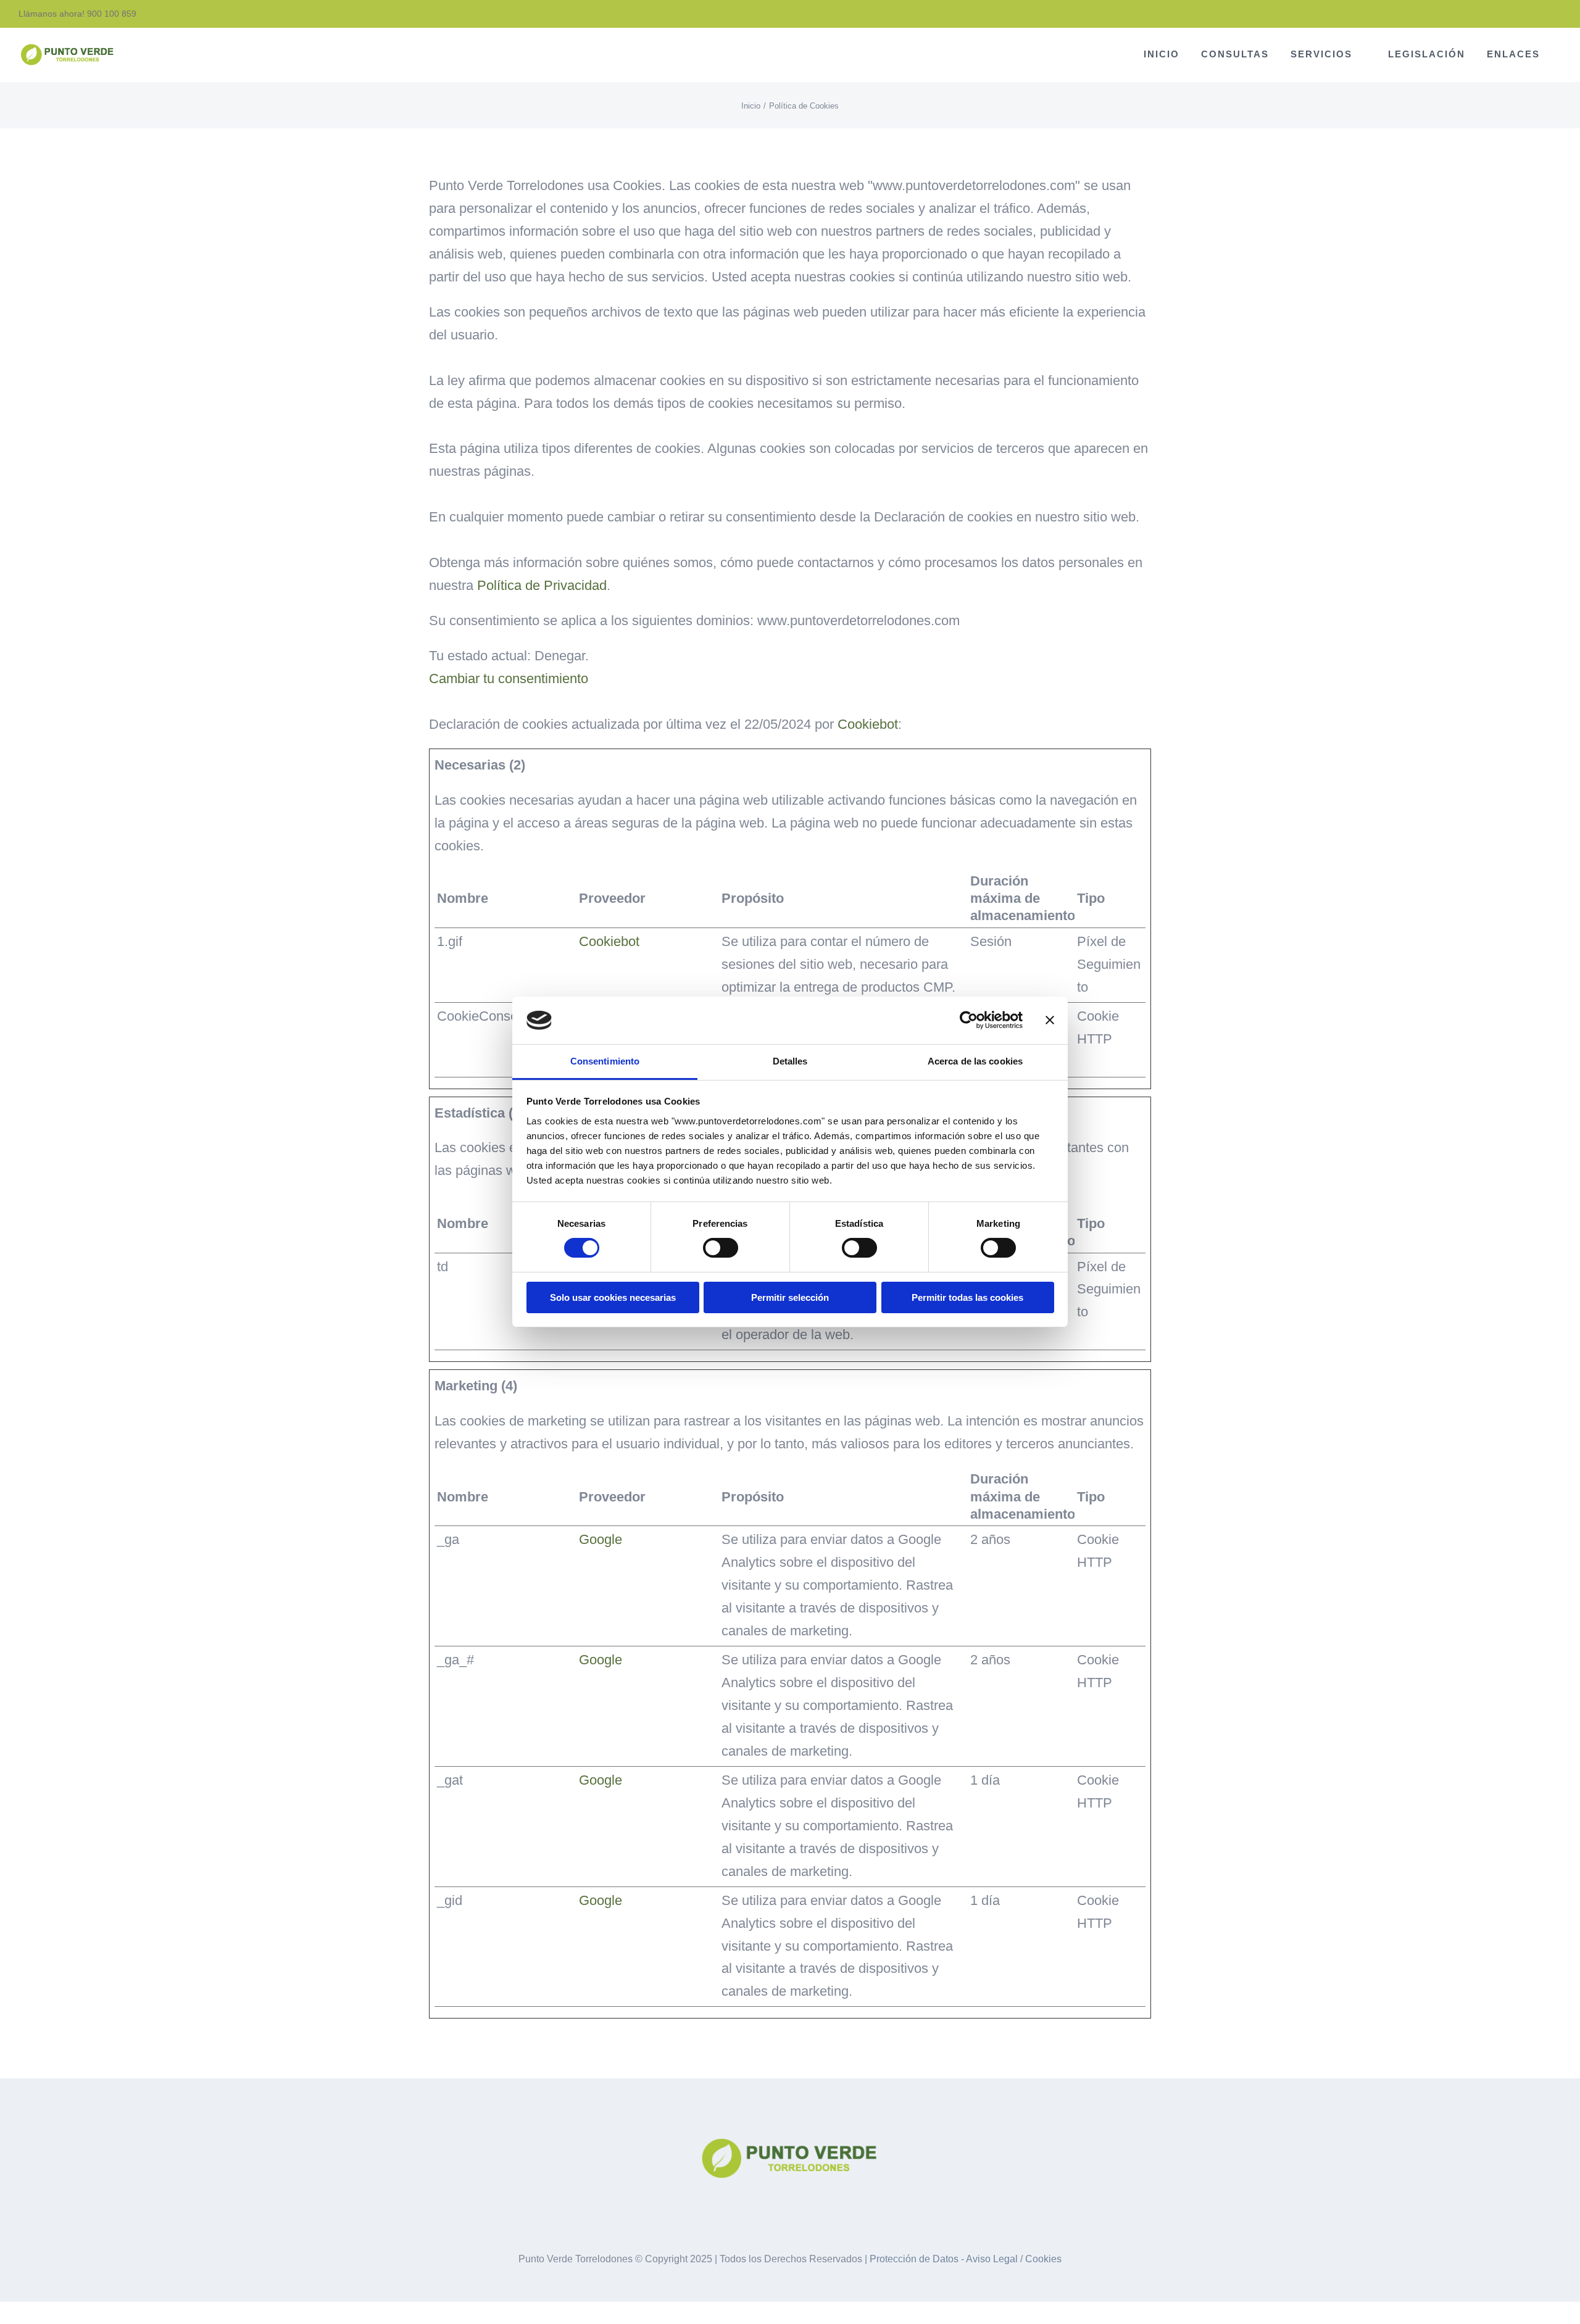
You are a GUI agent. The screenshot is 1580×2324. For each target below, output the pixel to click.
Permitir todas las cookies (967, 1297)
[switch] (721, 1248)
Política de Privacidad (542, 585)
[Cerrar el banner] (1050, 1020)
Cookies (1043, 2259)
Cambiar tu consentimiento (509, 679)
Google (601, 1539)
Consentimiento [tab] (605, 1061)
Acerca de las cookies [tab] (975, 1061)
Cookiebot (868, 724)
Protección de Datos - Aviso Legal (944, 2259)
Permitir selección (790, 1297)
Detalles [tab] (790, 1061)
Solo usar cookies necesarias (613, 1297)
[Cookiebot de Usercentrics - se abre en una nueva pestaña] (969, 1020)
